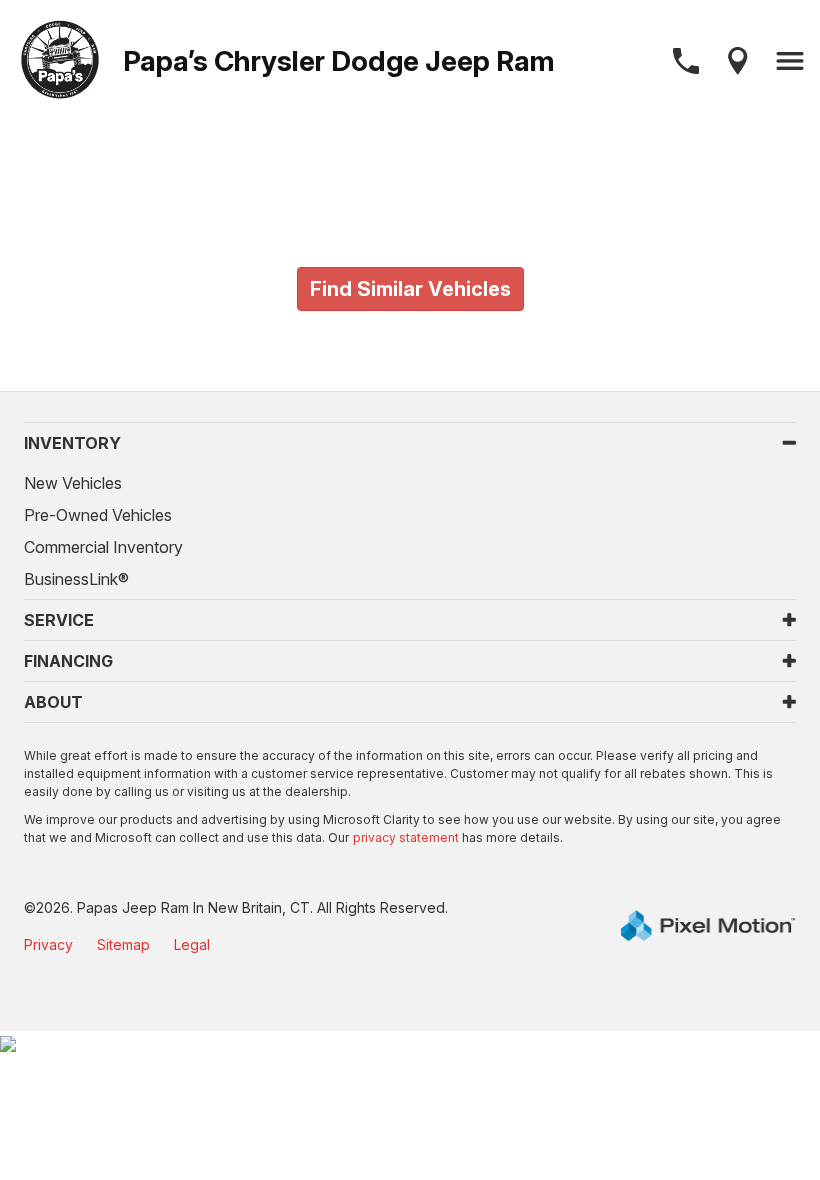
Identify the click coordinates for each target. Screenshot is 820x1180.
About (53, 702)
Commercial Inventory (103, 547)
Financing (68, 661)
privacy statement (406, 837)
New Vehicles (73, 483)
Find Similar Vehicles (410, 289)
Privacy (48, 944)
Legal (192, 944)
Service (59, 620)
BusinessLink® (76, 579)
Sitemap (123, 944)
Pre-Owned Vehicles (98, 515)
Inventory (72, 443)
